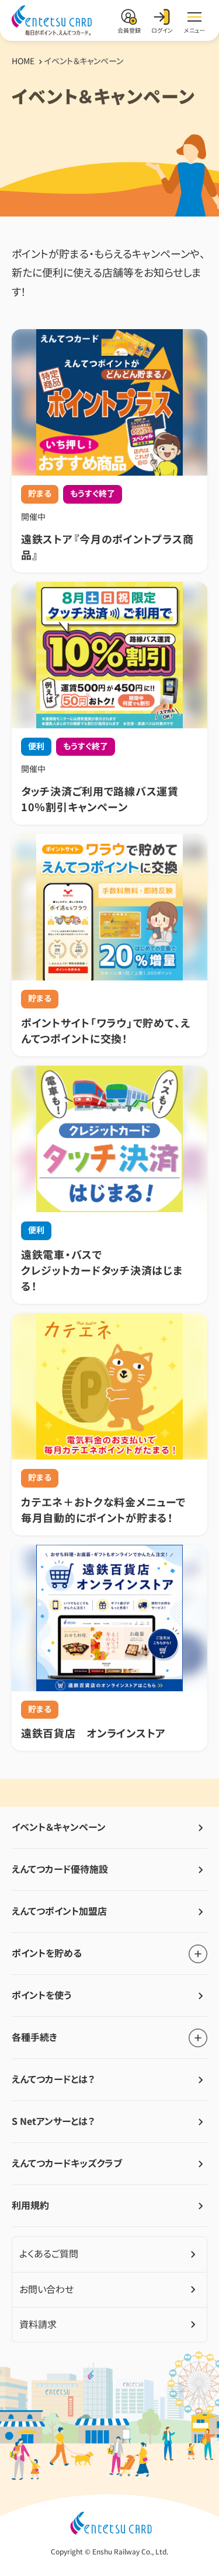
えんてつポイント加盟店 (59, 1911)
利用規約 (30, 2205)
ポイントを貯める (47, 1953)
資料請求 (38, 2324)
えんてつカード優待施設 (60, 1869)
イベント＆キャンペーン (59, 1827)
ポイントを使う (41, 1995)
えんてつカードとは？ (53, 2079)
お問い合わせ (46, 2289)
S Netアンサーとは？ (53, 2121)
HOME (23, 61)
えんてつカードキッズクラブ (67, 2163)
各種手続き (34, 2037)
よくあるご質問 (49, 2254)
